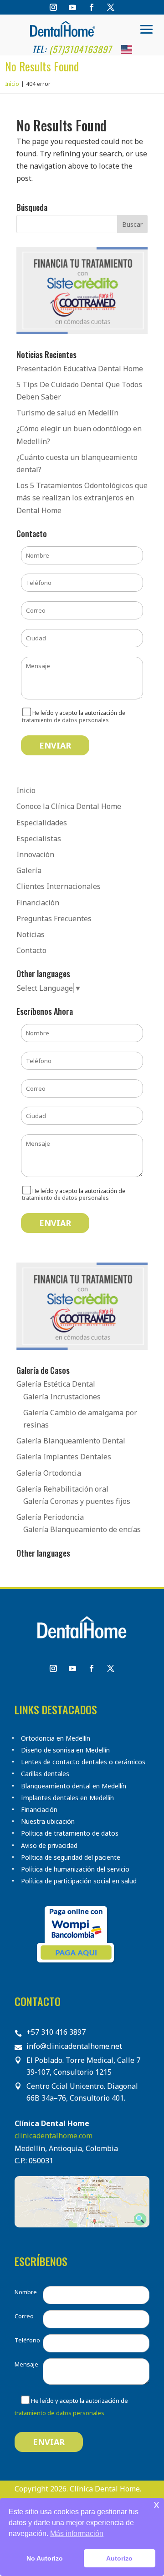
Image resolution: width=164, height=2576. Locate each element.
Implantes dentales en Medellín (67, 1798)
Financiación (38, 903)
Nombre (26, 2292)
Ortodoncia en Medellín (56, 1738)
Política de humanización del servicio (75, 1869)
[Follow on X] (111, 7)
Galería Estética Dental (56, 1384)
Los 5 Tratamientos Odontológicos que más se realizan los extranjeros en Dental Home (82, 498)
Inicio (26, 790)
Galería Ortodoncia (49, 1473)
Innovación (35, 854)
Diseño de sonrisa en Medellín (65, 1750)
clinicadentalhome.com (54, 2136)
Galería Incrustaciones (62, 1397)
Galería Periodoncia (50, 1517)
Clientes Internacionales (59, 886)
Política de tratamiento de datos (70, 1833)
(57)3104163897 (80, 49)
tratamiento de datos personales (65, 720)
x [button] (156, 2504)
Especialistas (39, 839)
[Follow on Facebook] (92, 7)
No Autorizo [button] (45, 2558)
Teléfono (27, 2340)
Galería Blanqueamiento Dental (71, 1441)
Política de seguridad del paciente (71, 1857)
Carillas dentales (45, 1774)
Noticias (31, 934)
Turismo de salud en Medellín (67, 413)
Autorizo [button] (119, 2558)
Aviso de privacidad (49, 1846)
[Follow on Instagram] (53, 7)
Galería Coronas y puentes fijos (77, 1501)
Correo (24, 2316)
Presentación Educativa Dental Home (80, 369)
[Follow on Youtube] (72, 7)
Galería (29, 870)
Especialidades (42, 823)
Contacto (31, 950)
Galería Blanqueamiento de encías (82, 1529)
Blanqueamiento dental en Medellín (74, 1786)
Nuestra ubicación (48, 1822)
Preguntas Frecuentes (54, 919)
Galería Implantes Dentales (64, 1457)
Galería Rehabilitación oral (62, 1489)
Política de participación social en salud (79, 1881)
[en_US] (126, 49)
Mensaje (26, 2364)
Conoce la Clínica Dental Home (69, 806)
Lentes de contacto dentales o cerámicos (83, 1762)
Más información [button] (77, 2534)
